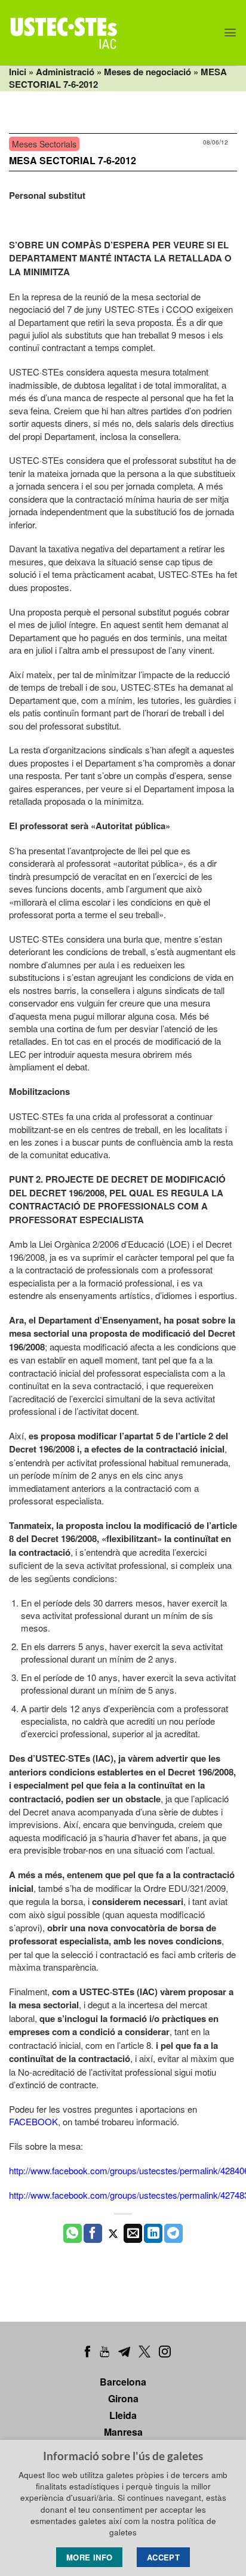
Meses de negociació (147, 72)
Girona (123, 2398)
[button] (230, 33)
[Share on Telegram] (173, 2233)
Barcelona (123, 2382)
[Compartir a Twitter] (113, 2233)
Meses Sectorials (44, 144)
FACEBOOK (33, 2121)
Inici (18, 72)
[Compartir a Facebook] (93, 2233)
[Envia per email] (133, 2233)
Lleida (123, 2415)
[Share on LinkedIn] (153, 2233)
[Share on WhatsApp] (73, 2233)
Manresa (123, 2432)
